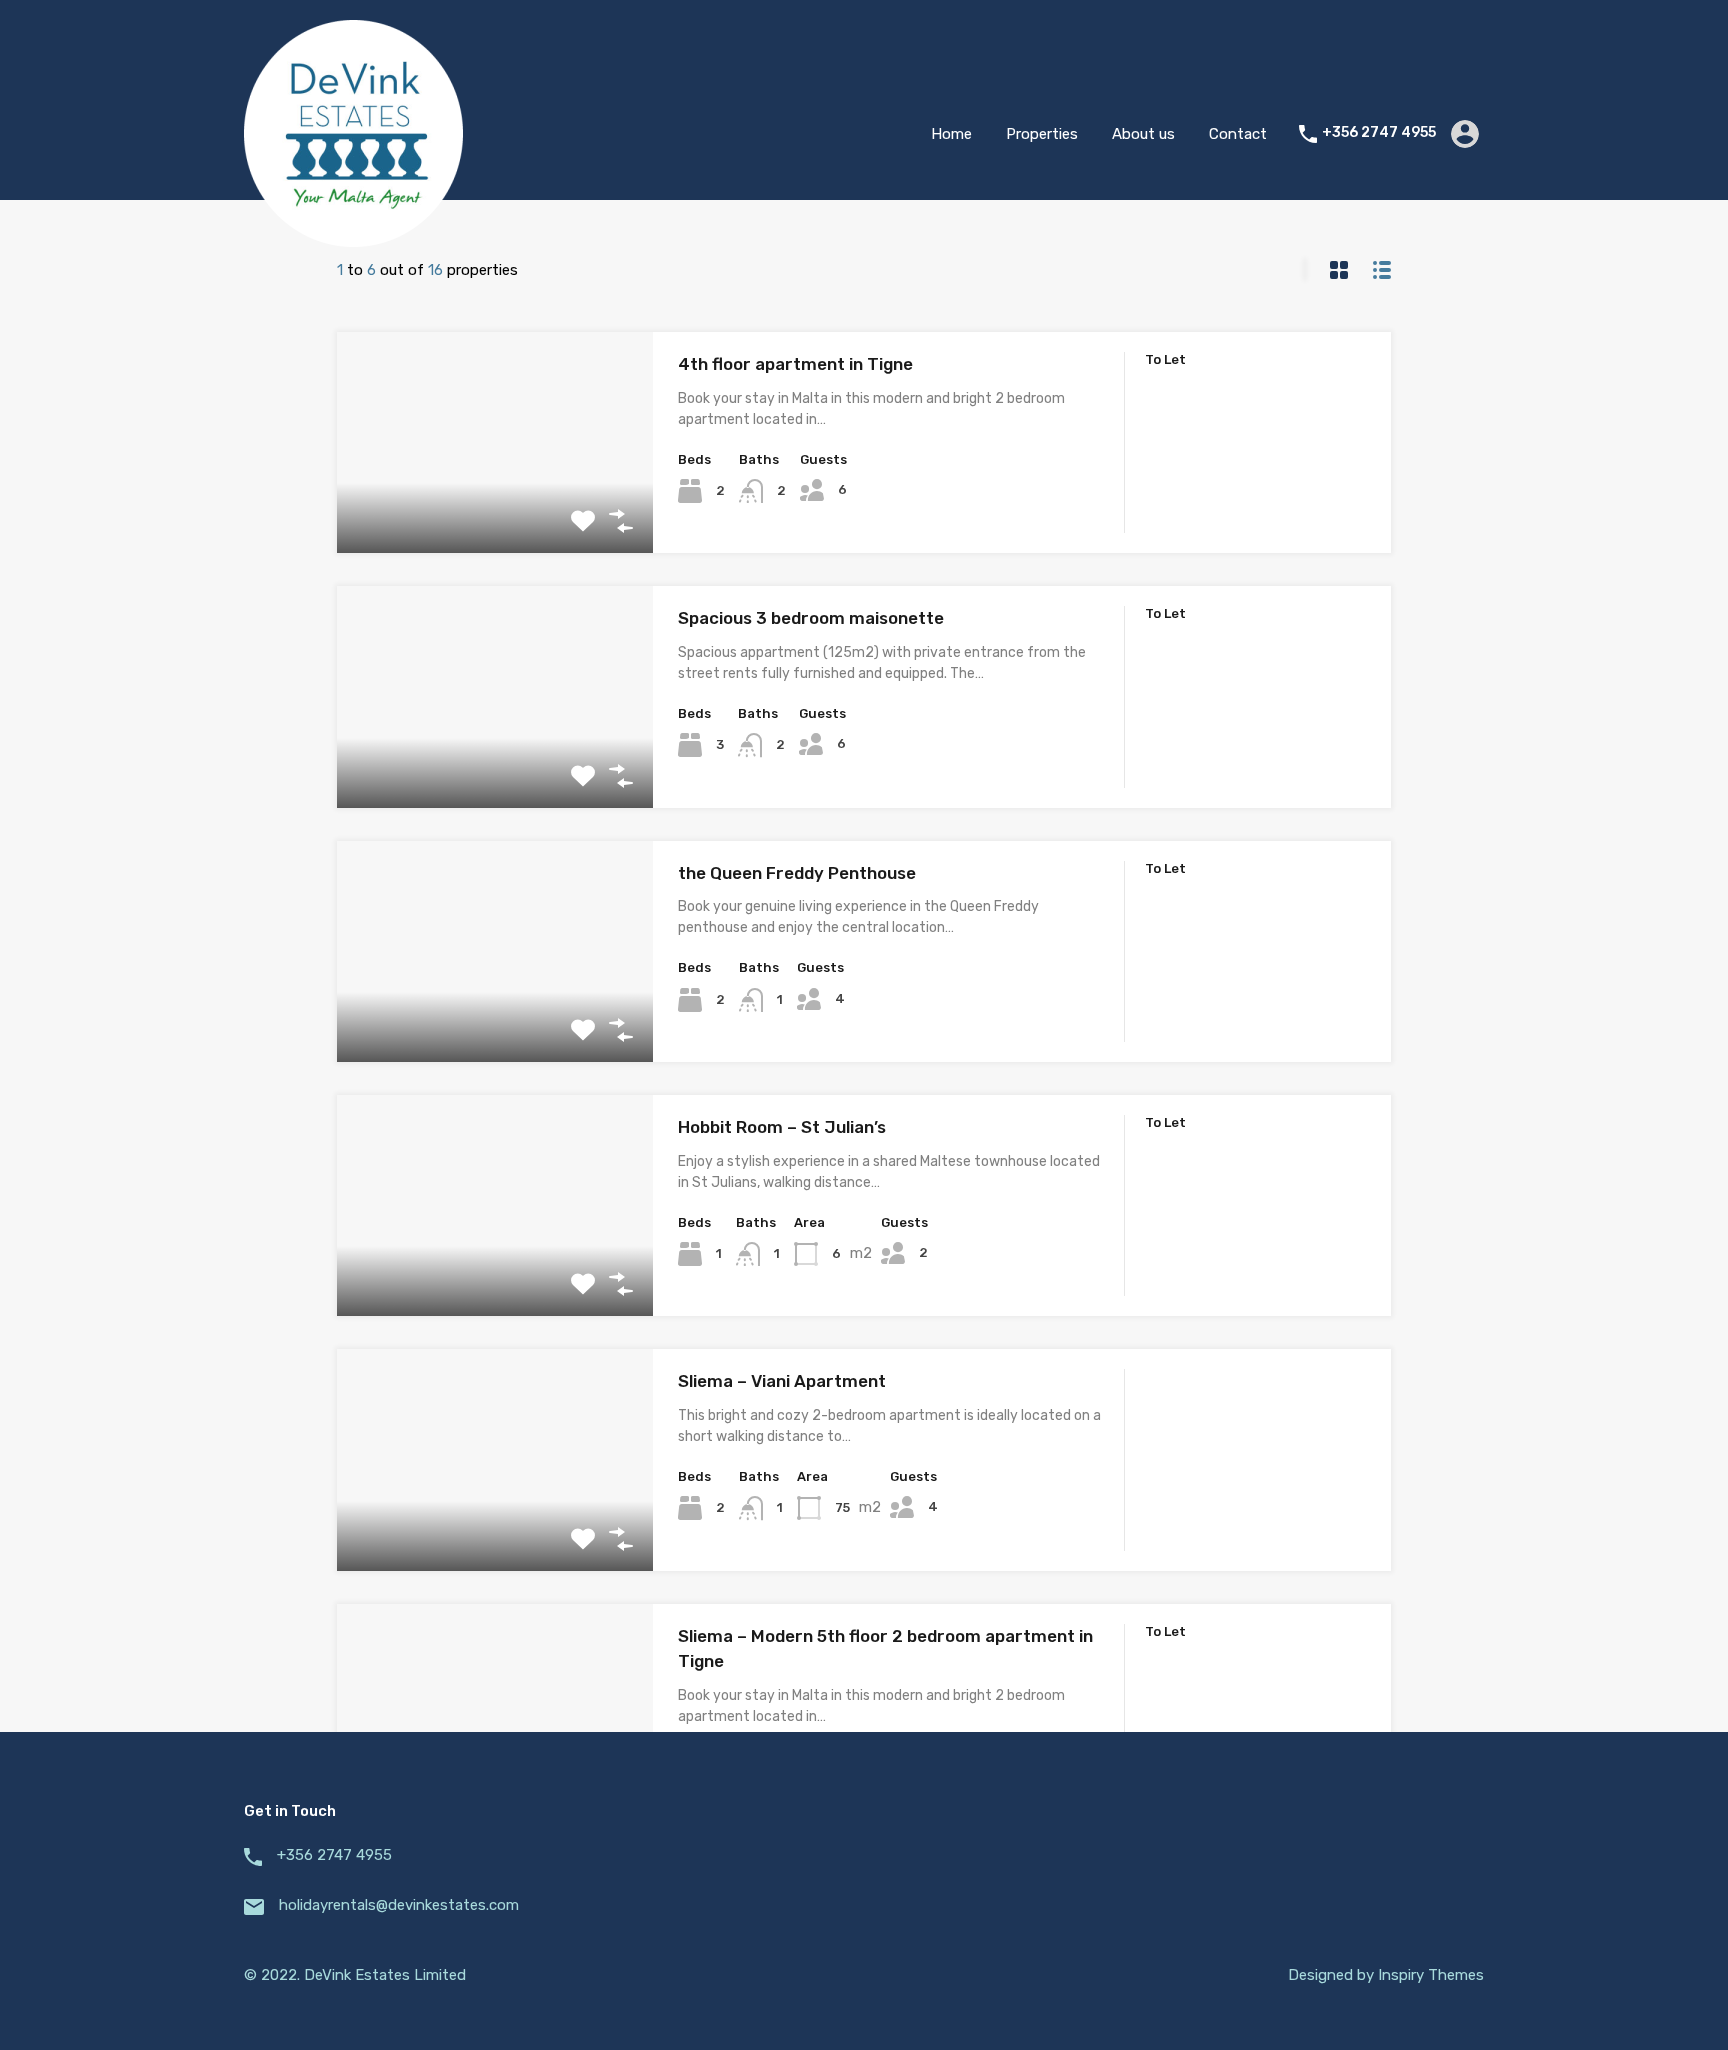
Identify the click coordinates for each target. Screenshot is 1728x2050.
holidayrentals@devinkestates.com (399, 1905)
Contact (1238, 134)
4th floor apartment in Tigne (795, 364)
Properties (1042, 134)
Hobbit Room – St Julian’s (782, 1127)
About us (1143, 134)
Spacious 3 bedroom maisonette (811, 618)
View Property (495, 509)
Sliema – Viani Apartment (782, 1381)
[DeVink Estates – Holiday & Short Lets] (353, 238)
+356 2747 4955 (1379, 133)
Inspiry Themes (1431, 1975)
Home (951, 134)
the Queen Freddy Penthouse (797, 873)
